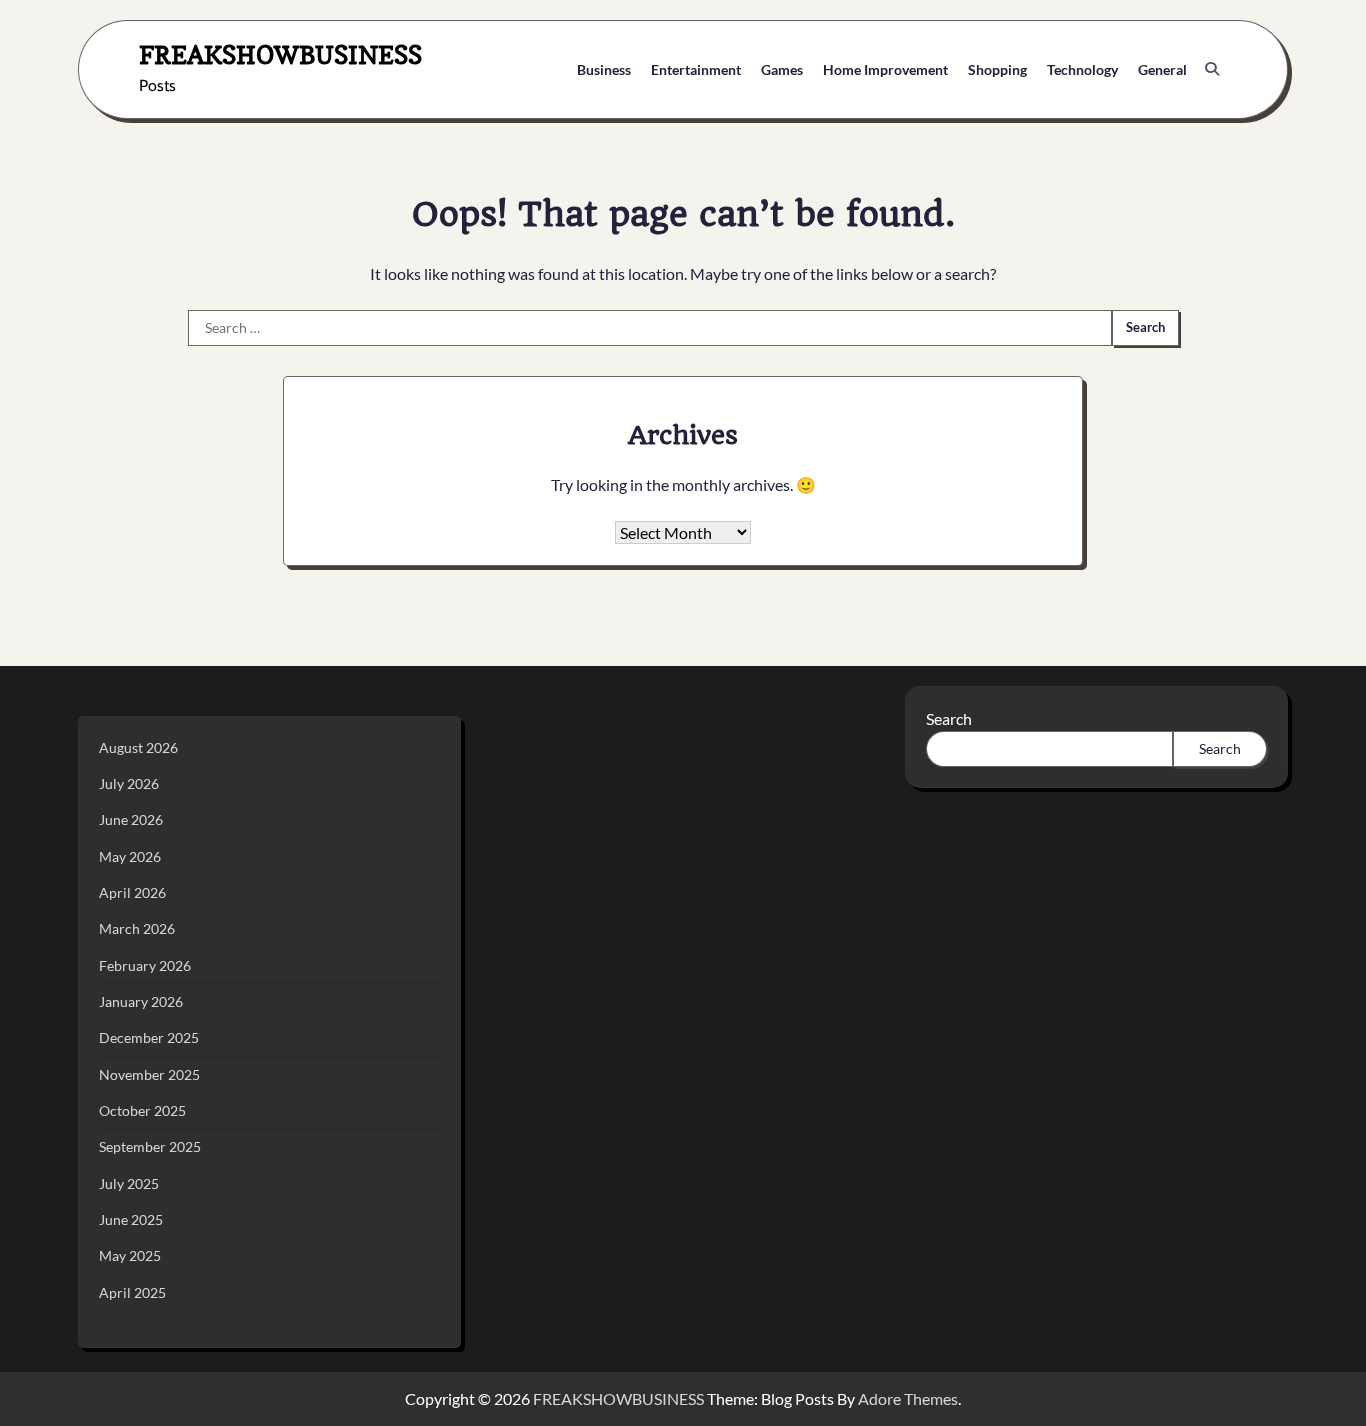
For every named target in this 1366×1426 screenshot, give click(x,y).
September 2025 (150, 1146)
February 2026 (145, 965)
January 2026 (141, 1001)
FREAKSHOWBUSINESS (280, 54)
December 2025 (149, 1037)
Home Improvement (885, 69)
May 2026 (130, 856)
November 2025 (149, 1074)
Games (782, 69)
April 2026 (132, 892)
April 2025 (132, 1292)
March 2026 (137, 928)
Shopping (997, 69)
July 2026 (129, 783)
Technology (1082, 69)
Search (949, 718)
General (1162, 69)
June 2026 (131, 819)
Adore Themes (908, 1398)
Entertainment (696, 69)
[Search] (1212, 69)
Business (604, 69)
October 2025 (142, 1110)
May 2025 (130, 1255)
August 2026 (138, 747)
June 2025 (131, 1219)
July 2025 (129, 1183)
